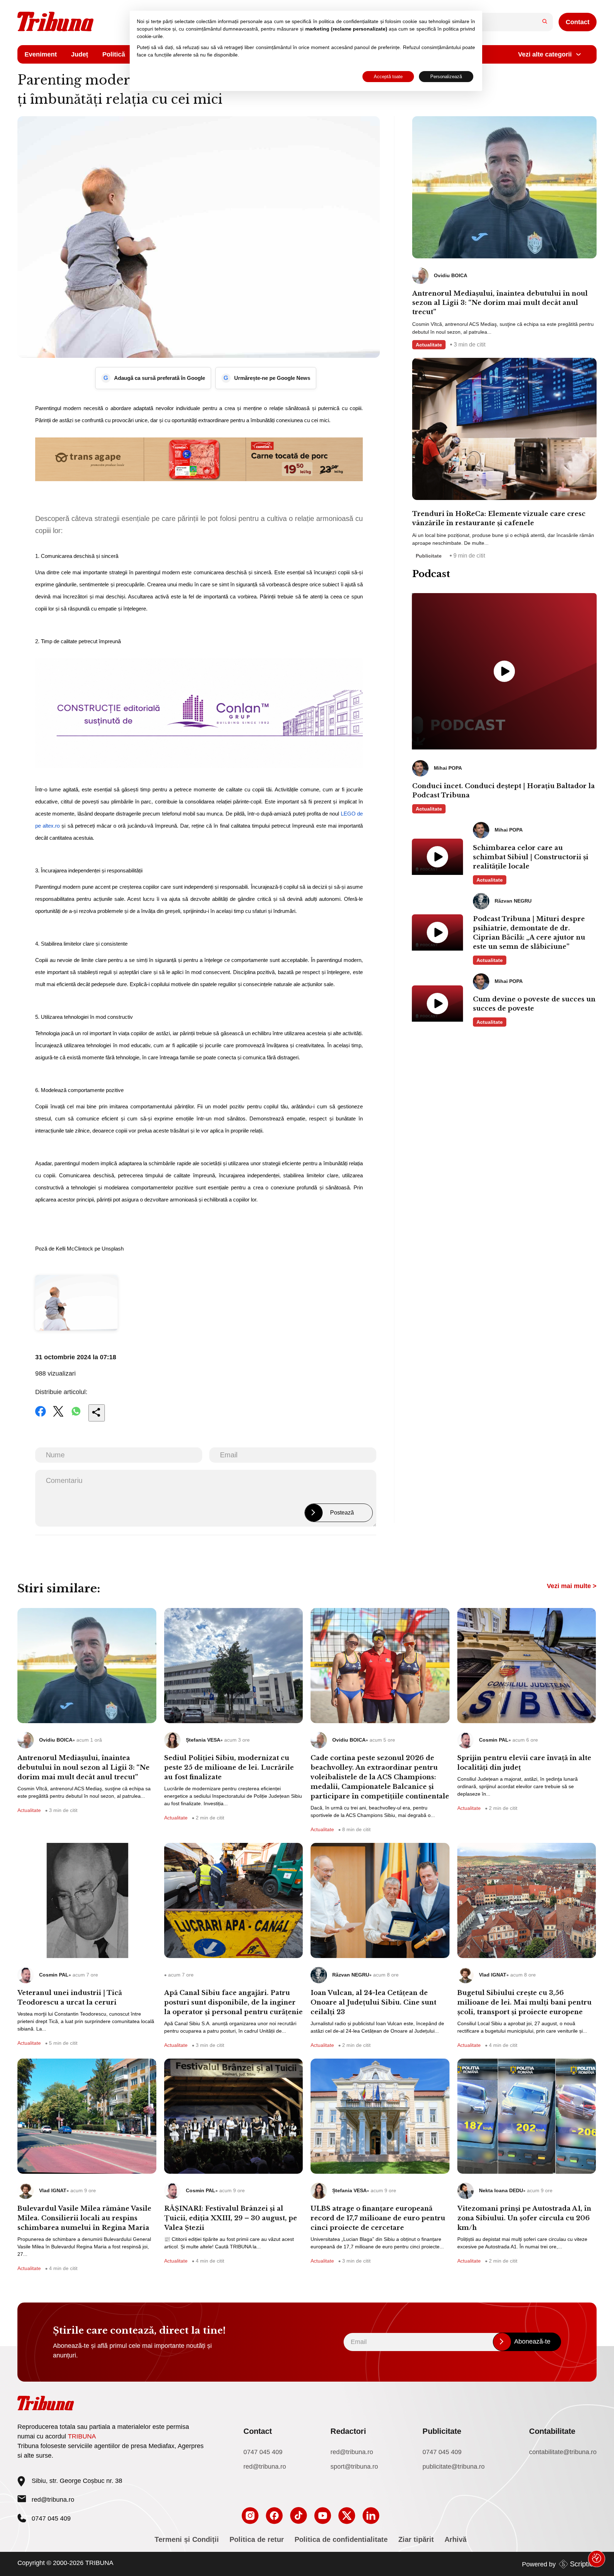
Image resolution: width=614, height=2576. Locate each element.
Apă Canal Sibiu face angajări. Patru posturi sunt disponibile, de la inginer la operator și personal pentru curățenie (233, 2002)
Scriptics (583, 2564)
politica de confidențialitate (349, 21)
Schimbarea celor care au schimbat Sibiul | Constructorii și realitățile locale (531, 857)
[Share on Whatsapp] (76, 1416)
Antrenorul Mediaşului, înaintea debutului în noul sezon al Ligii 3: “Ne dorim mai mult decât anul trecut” (500, 303)
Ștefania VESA (203, 1740)
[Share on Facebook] (41, 1416)
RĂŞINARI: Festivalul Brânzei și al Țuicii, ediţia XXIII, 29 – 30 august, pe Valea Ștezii (231, 2218)
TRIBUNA (82, 2436)
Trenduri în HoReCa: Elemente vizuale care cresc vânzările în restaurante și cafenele (499, 518)
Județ (80, 54)
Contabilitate (552, 2431)
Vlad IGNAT (493, 1975)
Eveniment (41, 54)
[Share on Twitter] (58, 1416)
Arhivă (456, 2539)
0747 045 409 (263, 2452)
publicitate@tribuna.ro (454, 2467)
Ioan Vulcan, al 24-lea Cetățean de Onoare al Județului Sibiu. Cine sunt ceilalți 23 (373, 2002)
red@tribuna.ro (53, 2500)
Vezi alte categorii (545, 54)
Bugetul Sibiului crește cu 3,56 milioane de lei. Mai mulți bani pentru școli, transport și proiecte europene (524, 2002)
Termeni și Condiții (187, 2539)
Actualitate (429, 345)
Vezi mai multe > (572, 1586)
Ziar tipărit (416, 2539)
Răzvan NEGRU (351, 1975)
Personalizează (446, 77)
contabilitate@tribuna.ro (563, 2452)
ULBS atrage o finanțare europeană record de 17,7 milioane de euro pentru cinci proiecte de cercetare (378, 2218)
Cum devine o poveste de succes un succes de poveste (534, 1004)
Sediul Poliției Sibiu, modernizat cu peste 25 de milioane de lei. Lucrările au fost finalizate (229, 1768)
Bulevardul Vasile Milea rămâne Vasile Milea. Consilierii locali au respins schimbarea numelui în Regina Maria (84, 2218)
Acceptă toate (388, 77)
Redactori (348, 2431)
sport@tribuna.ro (354, 2467)
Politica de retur (257, 2539)
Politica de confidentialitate (341, 2539)
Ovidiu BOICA (56, 1740)
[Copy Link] (97, 1413)
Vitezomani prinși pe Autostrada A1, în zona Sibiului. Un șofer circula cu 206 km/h (524, 2218)
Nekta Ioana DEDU (501, 2190)
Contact (578, 22)
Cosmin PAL (494, 1740)
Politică (114, 54)
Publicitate (429, 556)
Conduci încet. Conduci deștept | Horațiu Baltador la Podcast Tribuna (503, 791)
